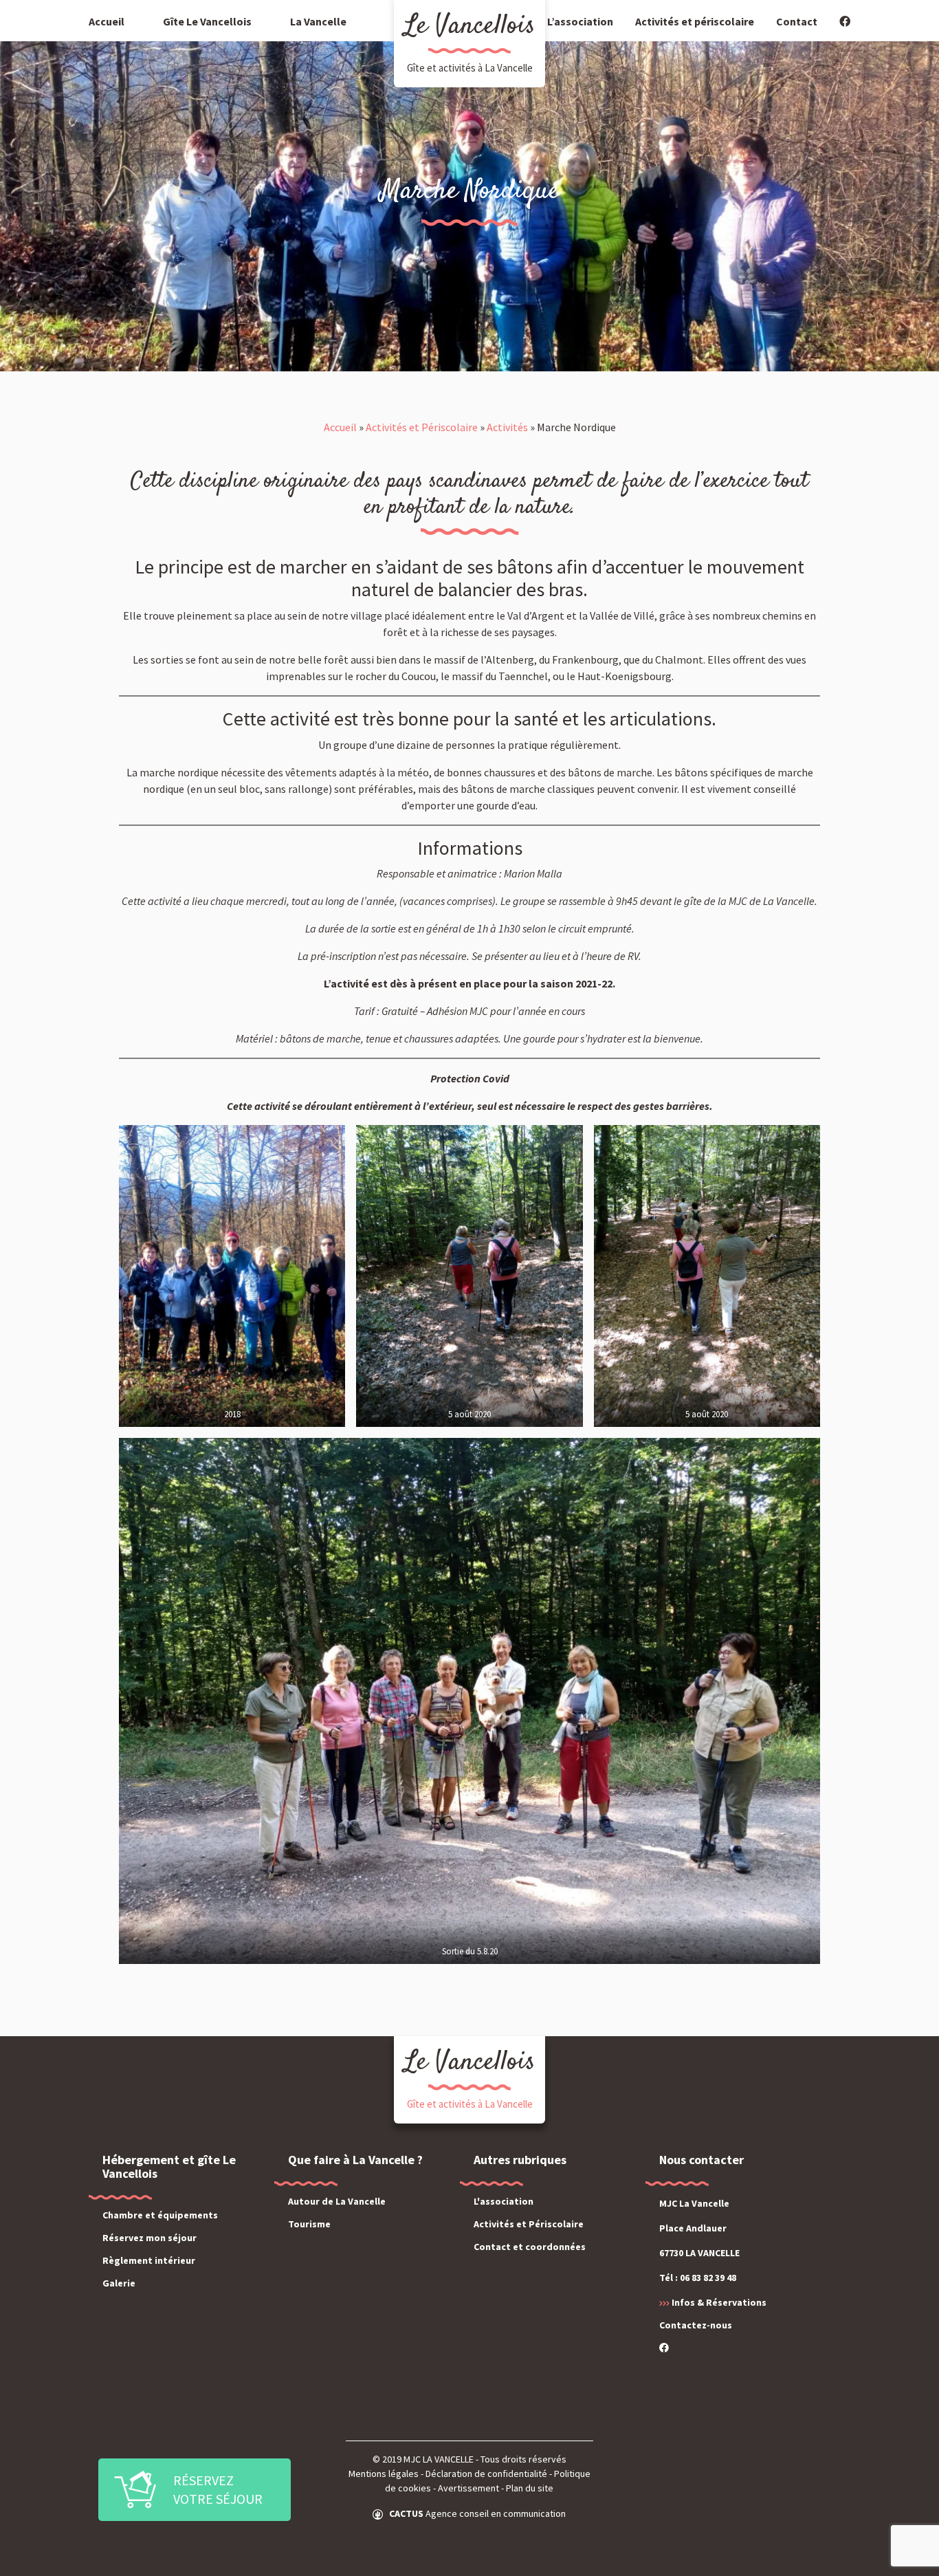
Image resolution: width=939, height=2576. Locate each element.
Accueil (107, 21)
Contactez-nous (696, 2325)
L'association (504, 2201)
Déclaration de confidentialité (486, 2474)
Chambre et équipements (160, 2215)
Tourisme (309, 2224)
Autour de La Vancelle (337, 2201)
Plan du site (530, 2488)
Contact (797, 21)
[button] (195, 2490)
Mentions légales (384, 2474)
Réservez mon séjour (150, 2238)
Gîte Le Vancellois (207, 21)
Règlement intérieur (149, 2260)
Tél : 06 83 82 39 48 (698, 2278)
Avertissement (468, 2488)
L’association (580, 21)
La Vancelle (318, 21)
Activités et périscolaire (695, 21)
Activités (507, 427)
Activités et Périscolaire (422, 427)
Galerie (119, 2283)
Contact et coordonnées (530, 2247)
